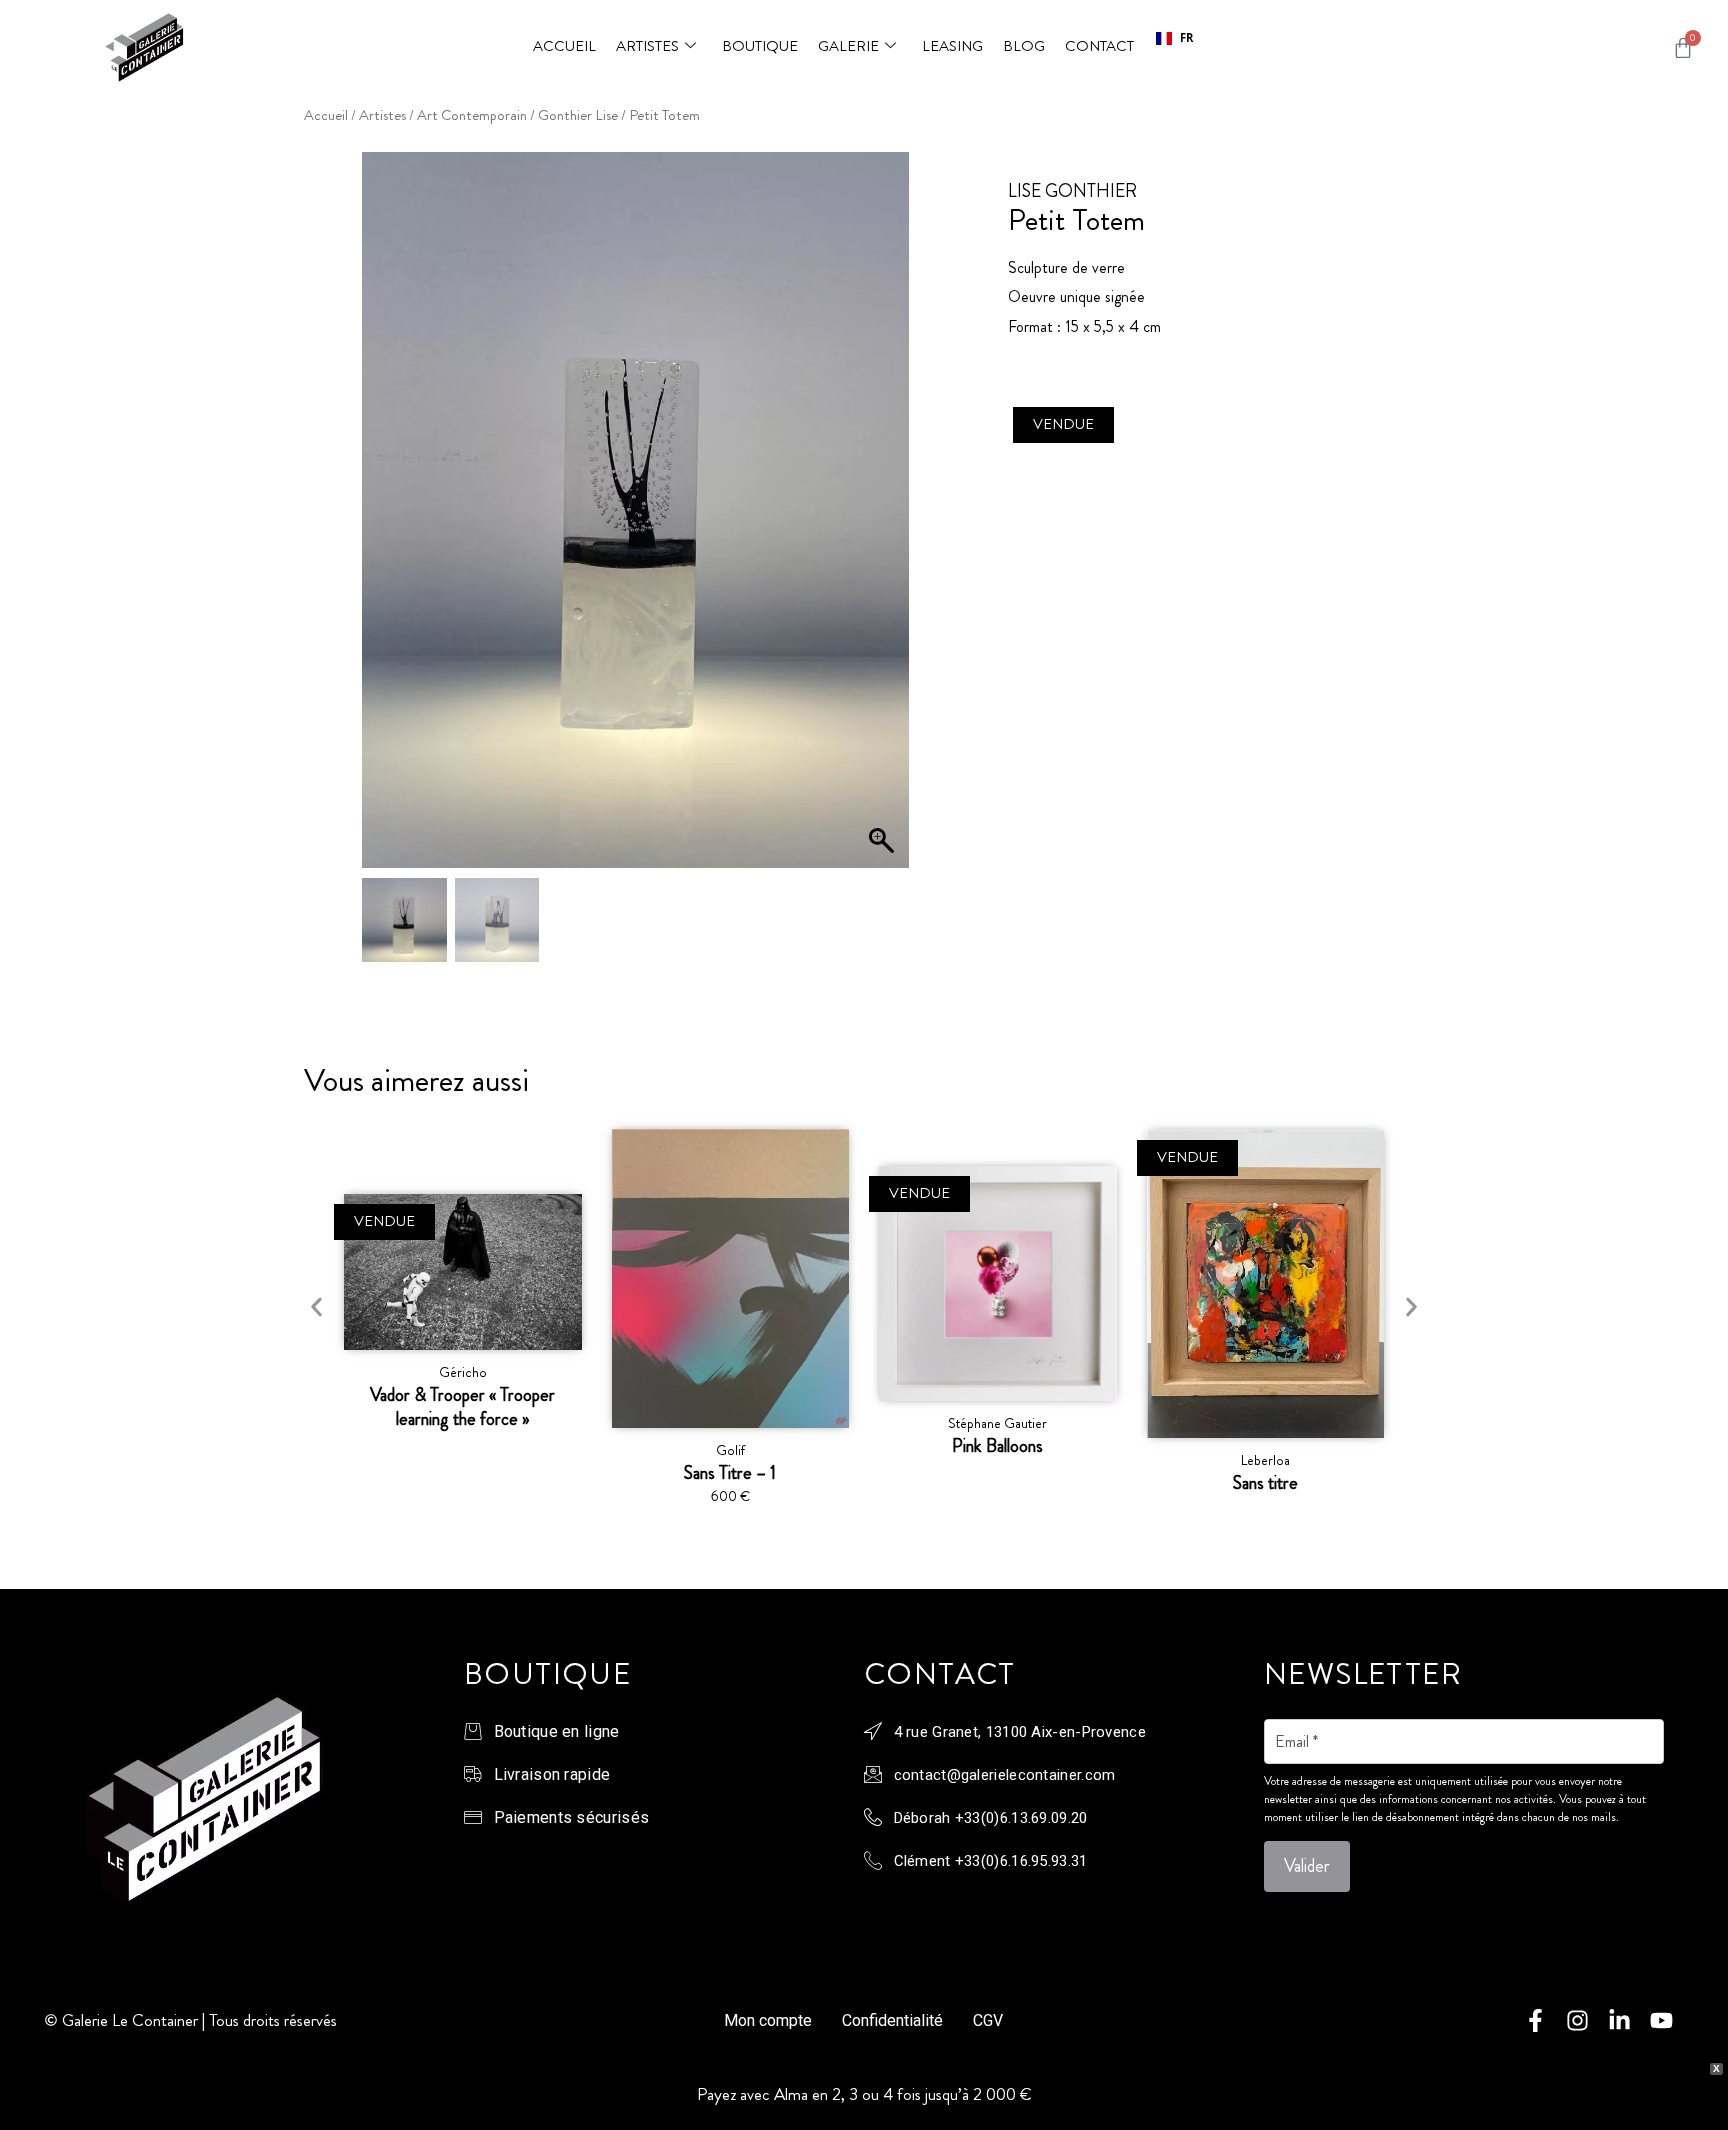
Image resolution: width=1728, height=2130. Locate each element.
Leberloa (1265, 1460)
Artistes (647, 46)
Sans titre (1265, 1483)
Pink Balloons (997, 1446)
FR (1186, 37)
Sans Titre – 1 (730, 1473)
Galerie (848, 46)
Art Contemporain (472, 115)
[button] (1174, 39)
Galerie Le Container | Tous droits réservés (199, 2020)
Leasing (952, 46)
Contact (1099, 46)
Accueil (564, 46)
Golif (730, 1450)
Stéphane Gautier (997, 1423)
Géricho (463, 1372)
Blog (1024, 46)
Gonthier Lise (578, 115)
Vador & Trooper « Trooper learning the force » (462, 1407)
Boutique (760, 46)
